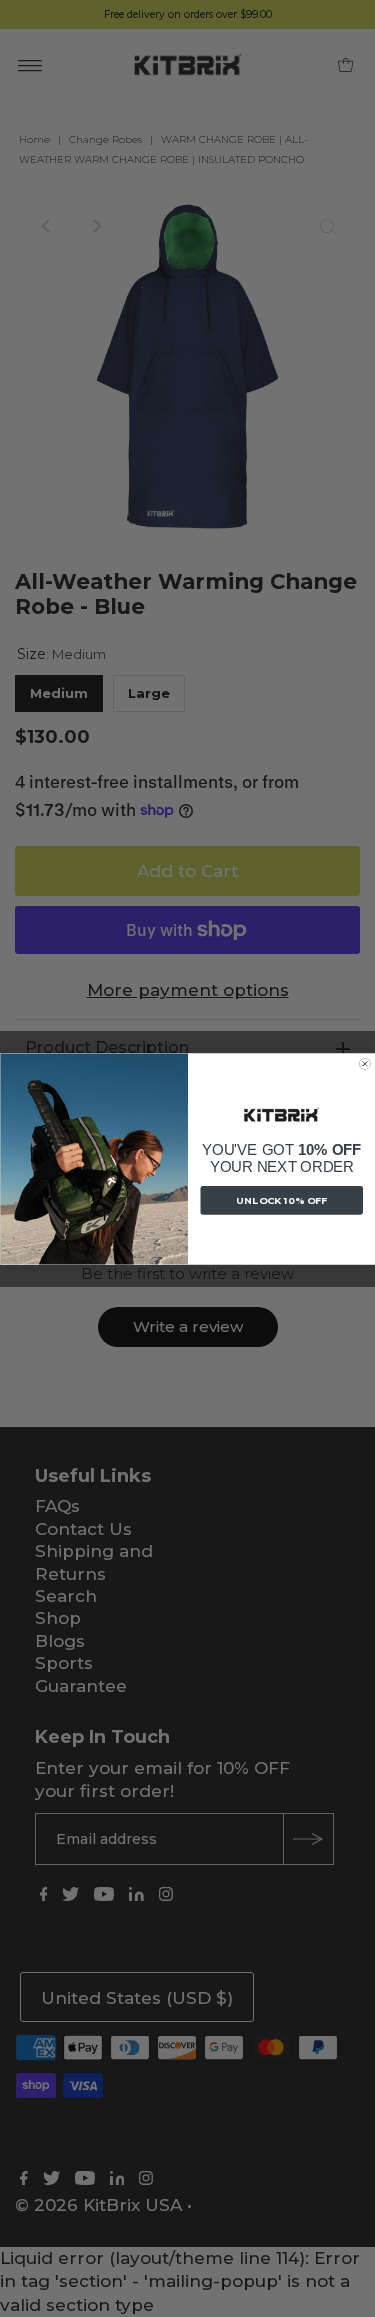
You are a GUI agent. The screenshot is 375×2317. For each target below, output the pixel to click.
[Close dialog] (365, 1064)
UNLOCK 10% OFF (281, 1200)
